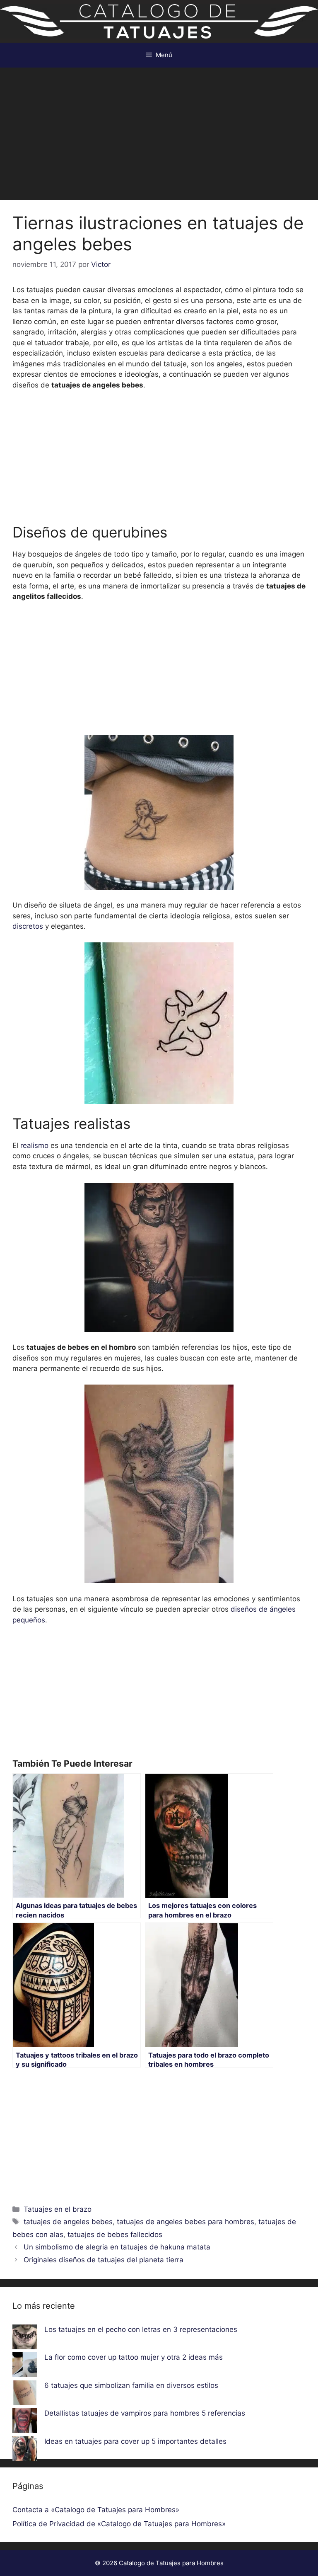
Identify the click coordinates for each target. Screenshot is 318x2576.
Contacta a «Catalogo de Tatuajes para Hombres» (96, 2510)
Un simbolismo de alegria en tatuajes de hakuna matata (117, 2247)
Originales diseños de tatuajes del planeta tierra (104, 2260)
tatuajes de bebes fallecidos (115, 2235)
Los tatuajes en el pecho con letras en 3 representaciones (141, 2329)
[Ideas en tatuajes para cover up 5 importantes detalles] (25, 2450)
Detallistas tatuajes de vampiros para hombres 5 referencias (145, 2413)
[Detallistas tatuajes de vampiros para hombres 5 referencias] (25, 2422)
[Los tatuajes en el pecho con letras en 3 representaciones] (25, 2339)
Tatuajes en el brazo (58, 2209)
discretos (28, 926)
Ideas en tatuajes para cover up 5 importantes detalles (135, 2441)
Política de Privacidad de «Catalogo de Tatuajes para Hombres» (119, 2524)
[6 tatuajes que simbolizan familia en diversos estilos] (25, 2394)
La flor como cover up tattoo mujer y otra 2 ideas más (134, 2357)
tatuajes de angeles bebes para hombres (185, 2222)
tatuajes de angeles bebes (68, 2222)
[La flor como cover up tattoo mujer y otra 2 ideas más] (25, 2366)
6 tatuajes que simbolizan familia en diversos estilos (131, 2385)
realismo (34, 1145)
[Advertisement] (159, 130)
